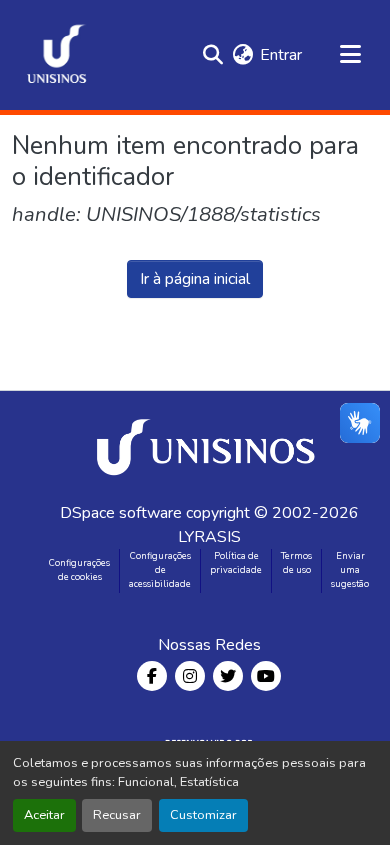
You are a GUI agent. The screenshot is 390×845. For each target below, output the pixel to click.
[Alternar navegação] (350, 55)
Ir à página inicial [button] (195, 279)
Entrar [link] (281, 55)
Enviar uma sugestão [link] (350, 570)
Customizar (203, 815)
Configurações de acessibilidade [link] (160, 570)
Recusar (117, 815)
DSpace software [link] (121, 513)
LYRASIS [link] (209, 537)
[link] (209, 446)
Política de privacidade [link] (236, 563)
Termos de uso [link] (296, 563)
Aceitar (44, 815)
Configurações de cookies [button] (79, 570)
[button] (57, 55)
